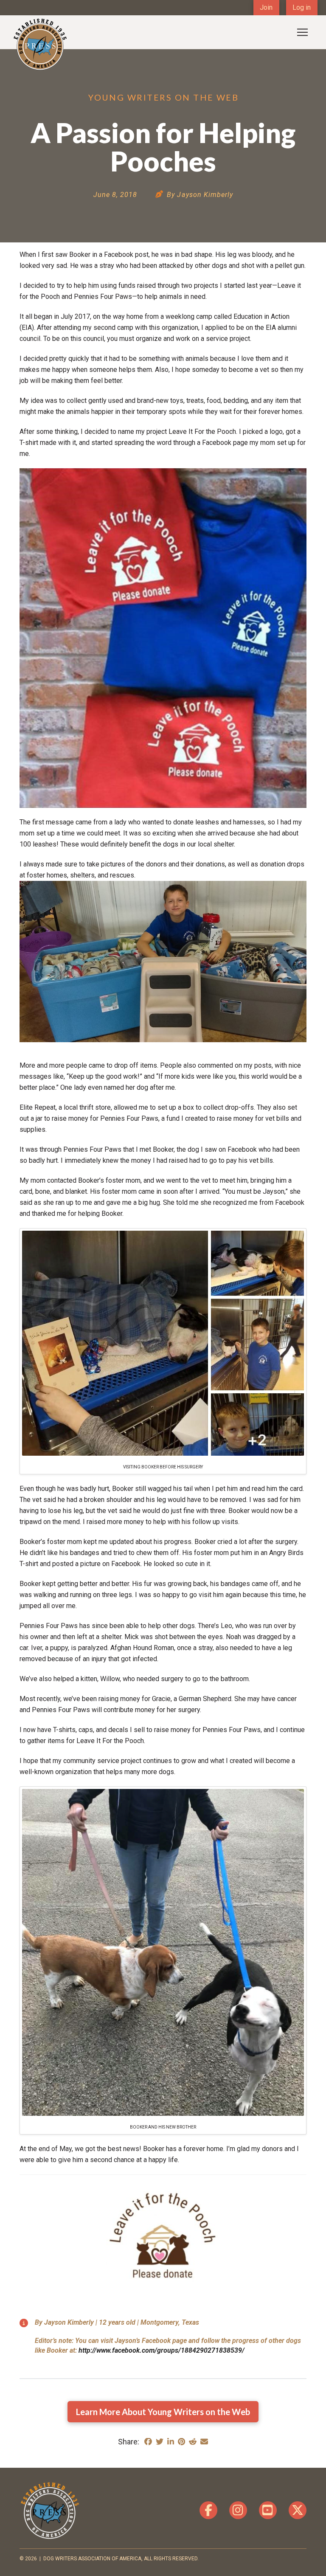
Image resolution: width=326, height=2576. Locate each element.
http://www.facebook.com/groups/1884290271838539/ (162, 2350)
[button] (302, 32)
